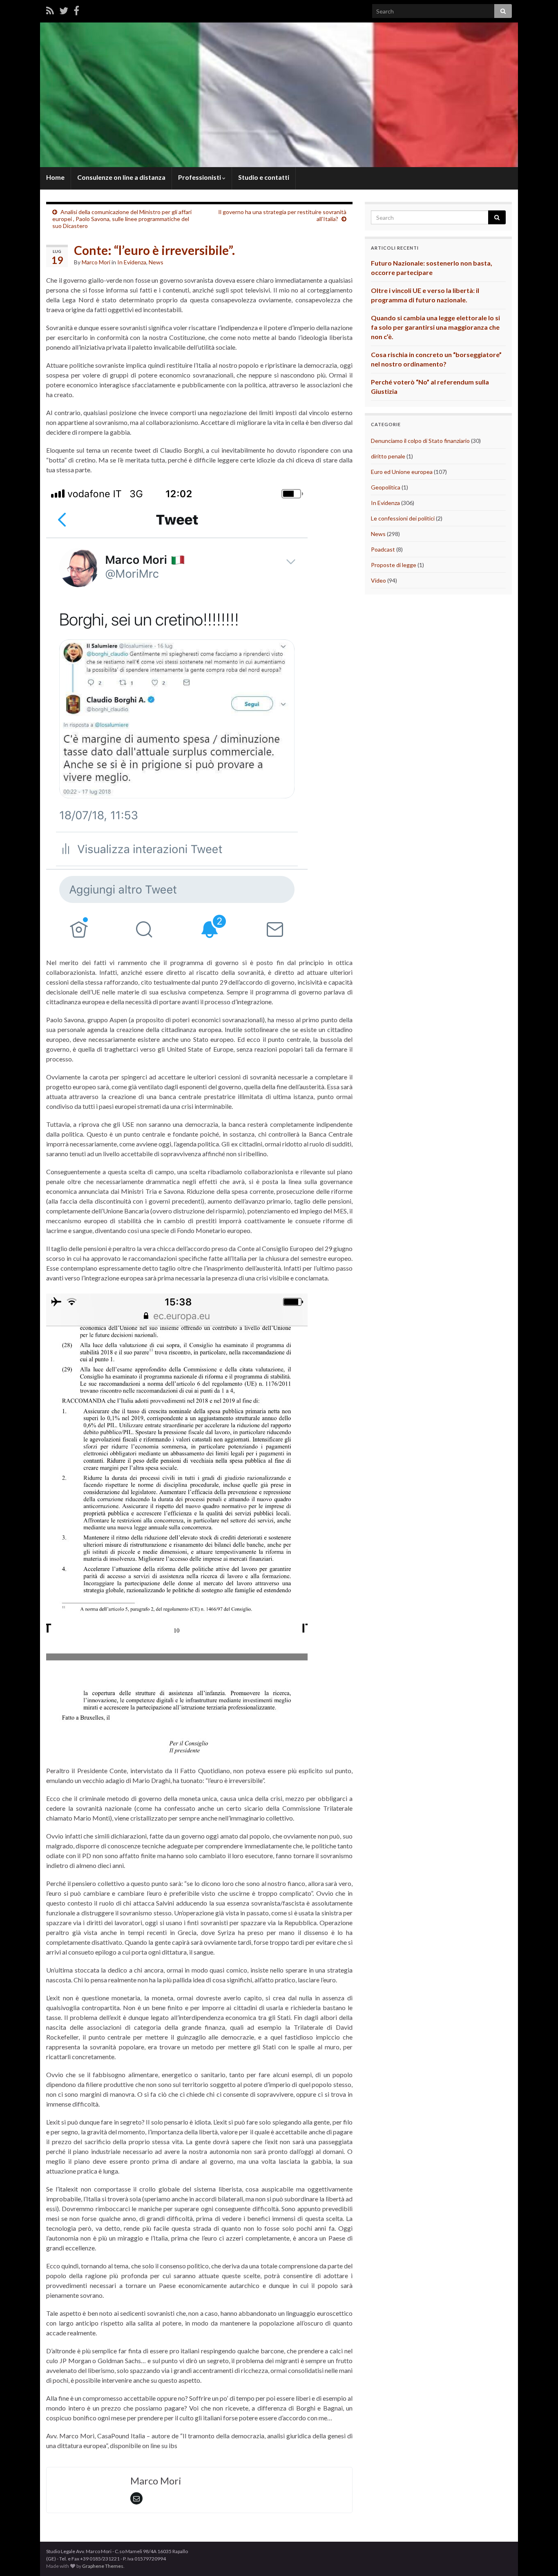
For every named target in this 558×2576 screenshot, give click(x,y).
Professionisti (200, 177)
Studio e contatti (264, 177)
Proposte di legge (394, 565)
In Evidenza (132, 262)
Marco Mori (96, 262)
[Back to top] (540, 2558)
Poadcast (383, 549)
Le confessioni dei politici (403, 518)
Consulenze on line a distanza (121, 177)
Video (378, 580)
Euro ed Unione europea (402, 472)
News (156, 262)
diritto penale (388, 456)
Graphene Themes (103, 2566)
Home (55, 177)
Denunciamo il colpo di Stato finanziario (420, 441)
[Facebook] (76, 10)
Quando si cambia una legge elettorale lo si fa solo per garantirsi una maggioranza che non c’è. (435, 327)
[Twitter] (64, 10)
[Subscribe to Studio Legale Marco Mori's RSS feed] (50, 10)
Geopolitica (386, 487)
